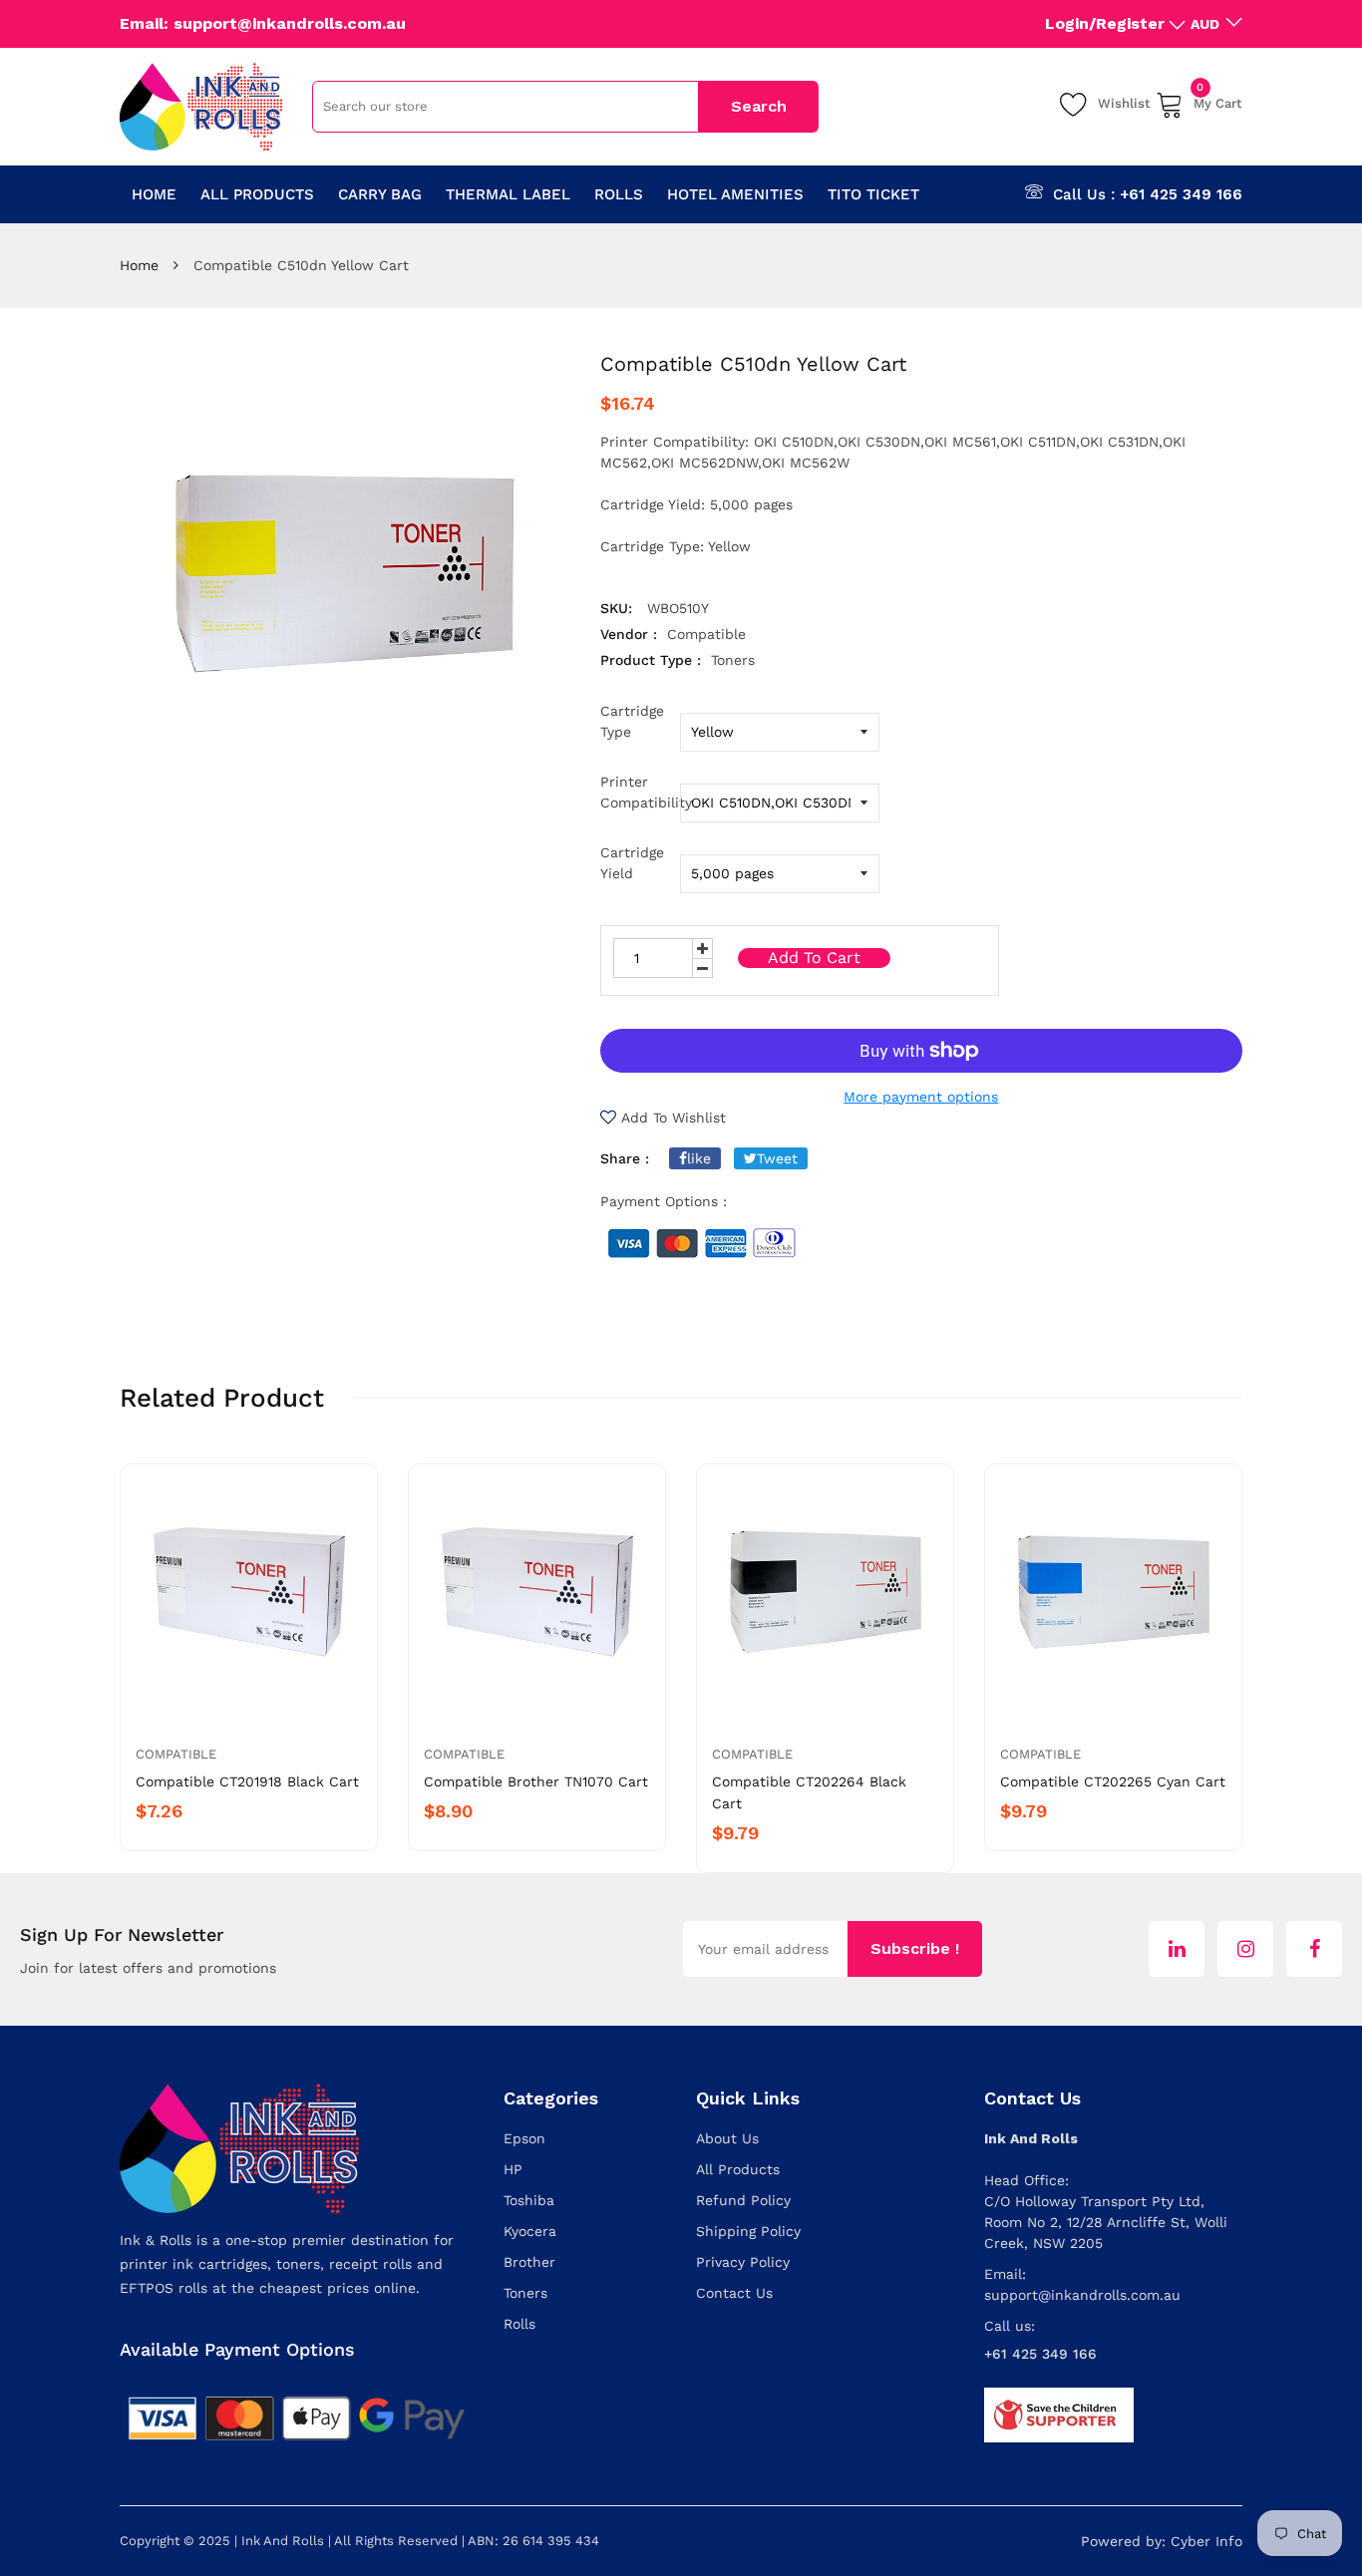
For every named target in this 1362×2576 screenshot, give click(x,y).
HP (513, 2169)
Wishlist (1124, 103)
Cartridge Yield (632, 863)
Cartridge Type (632, 721)
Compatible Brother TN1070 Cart (536, 1781)
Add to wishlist (674, 1118)
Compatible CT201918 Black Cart (247, 1781)
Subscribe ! (915, 1948)
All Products (738, 2169)
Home (139, 265)
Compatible (176, 1754)
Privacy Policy (743, 2262)
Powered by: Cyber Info (1162, 2541)
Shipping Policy (748, 2231)
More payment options (921, 1097)
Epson (524, 2138)
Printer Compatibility (640, 792)
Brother (529, 2262)
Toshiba (529, 2200)
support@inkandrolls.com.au (1082, 2295)
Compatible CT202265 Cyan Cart (1113, 1781)
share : (625, 1158)
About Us (727, 2138)
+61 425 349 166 (1181, 194)
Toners (525, 2293)
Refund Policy (743, 2200)
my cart (1218, 100)
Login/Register (1105, 23)
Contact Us (734, 2293)
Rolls (519, 2324)
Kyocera (530, 2231)
